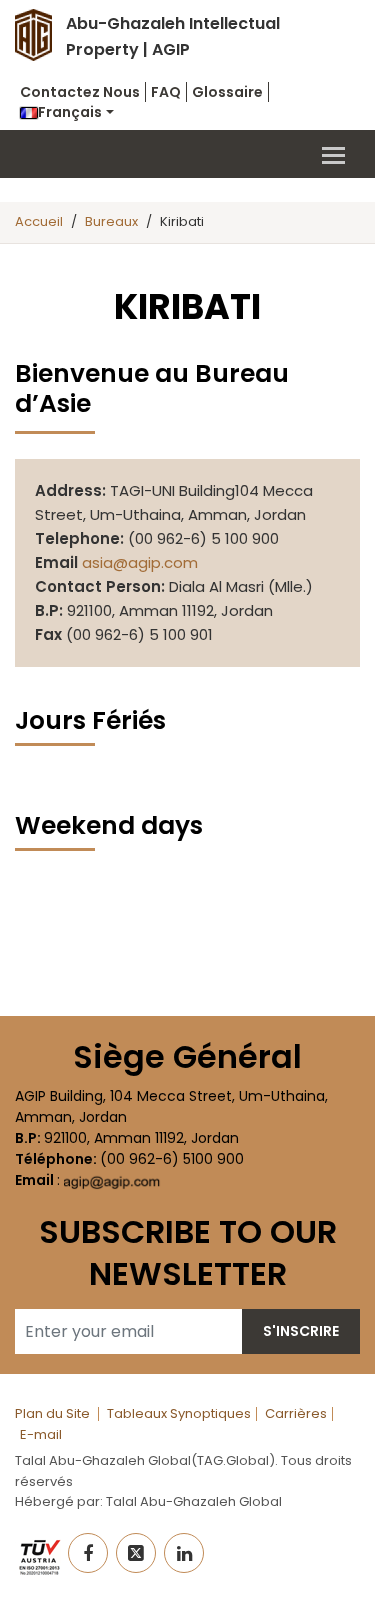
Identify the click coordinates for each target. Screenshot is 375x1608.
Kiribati (182, 221)
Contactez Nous (80, 92)
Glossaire (227, 92)
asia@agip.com (140, 562)
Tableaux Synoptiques (179, 1413)
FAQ (166, 92)
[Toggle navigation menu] (187, 154)
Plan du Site (52, 1413)
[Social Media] (88, 1553)
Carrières (296, 1413)
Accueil (39, 221)
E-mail (41, 1434)
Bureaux (111, 221)
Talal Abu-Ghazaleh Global (194, 1501)
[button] (67, 112)
